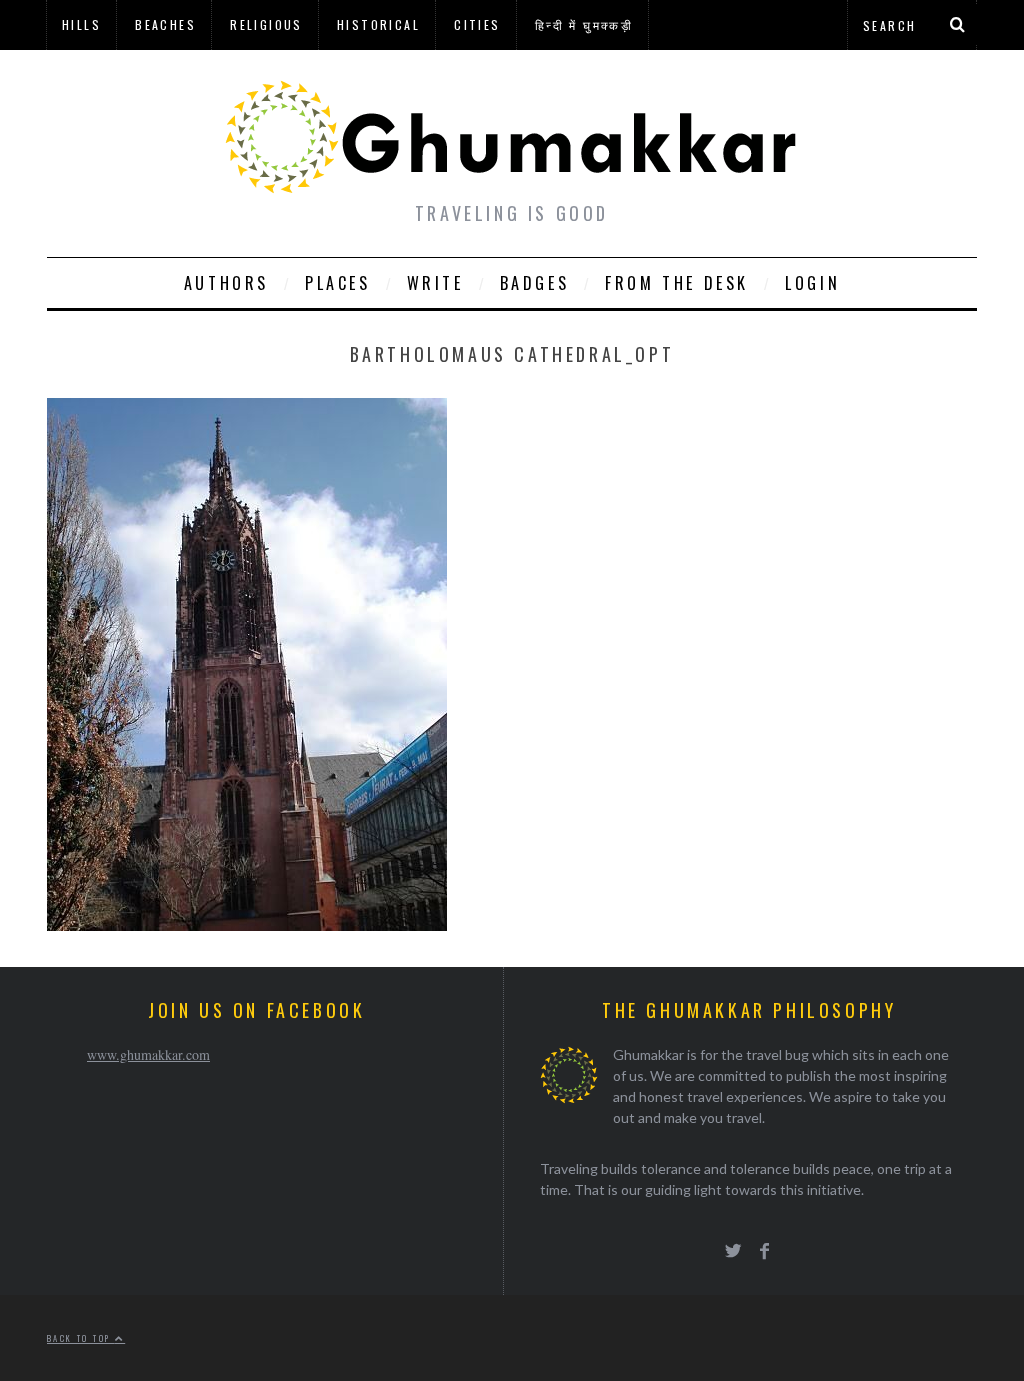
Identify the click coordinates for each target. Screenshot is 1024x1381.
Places (338, 283)
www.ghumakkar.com (148, 1054)
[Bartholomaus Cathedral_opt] (247, 924)
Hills (81, 24)
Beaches (165, 24)
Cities (477, 24)
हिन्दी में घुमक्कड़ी (584, 24)
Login (812, 283)
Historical (378, 24)
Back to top (81, 1338)
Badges (535, 283)
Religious (266, 24)
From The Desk (677, 283)
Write (435, 283)
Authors (226, 283)
